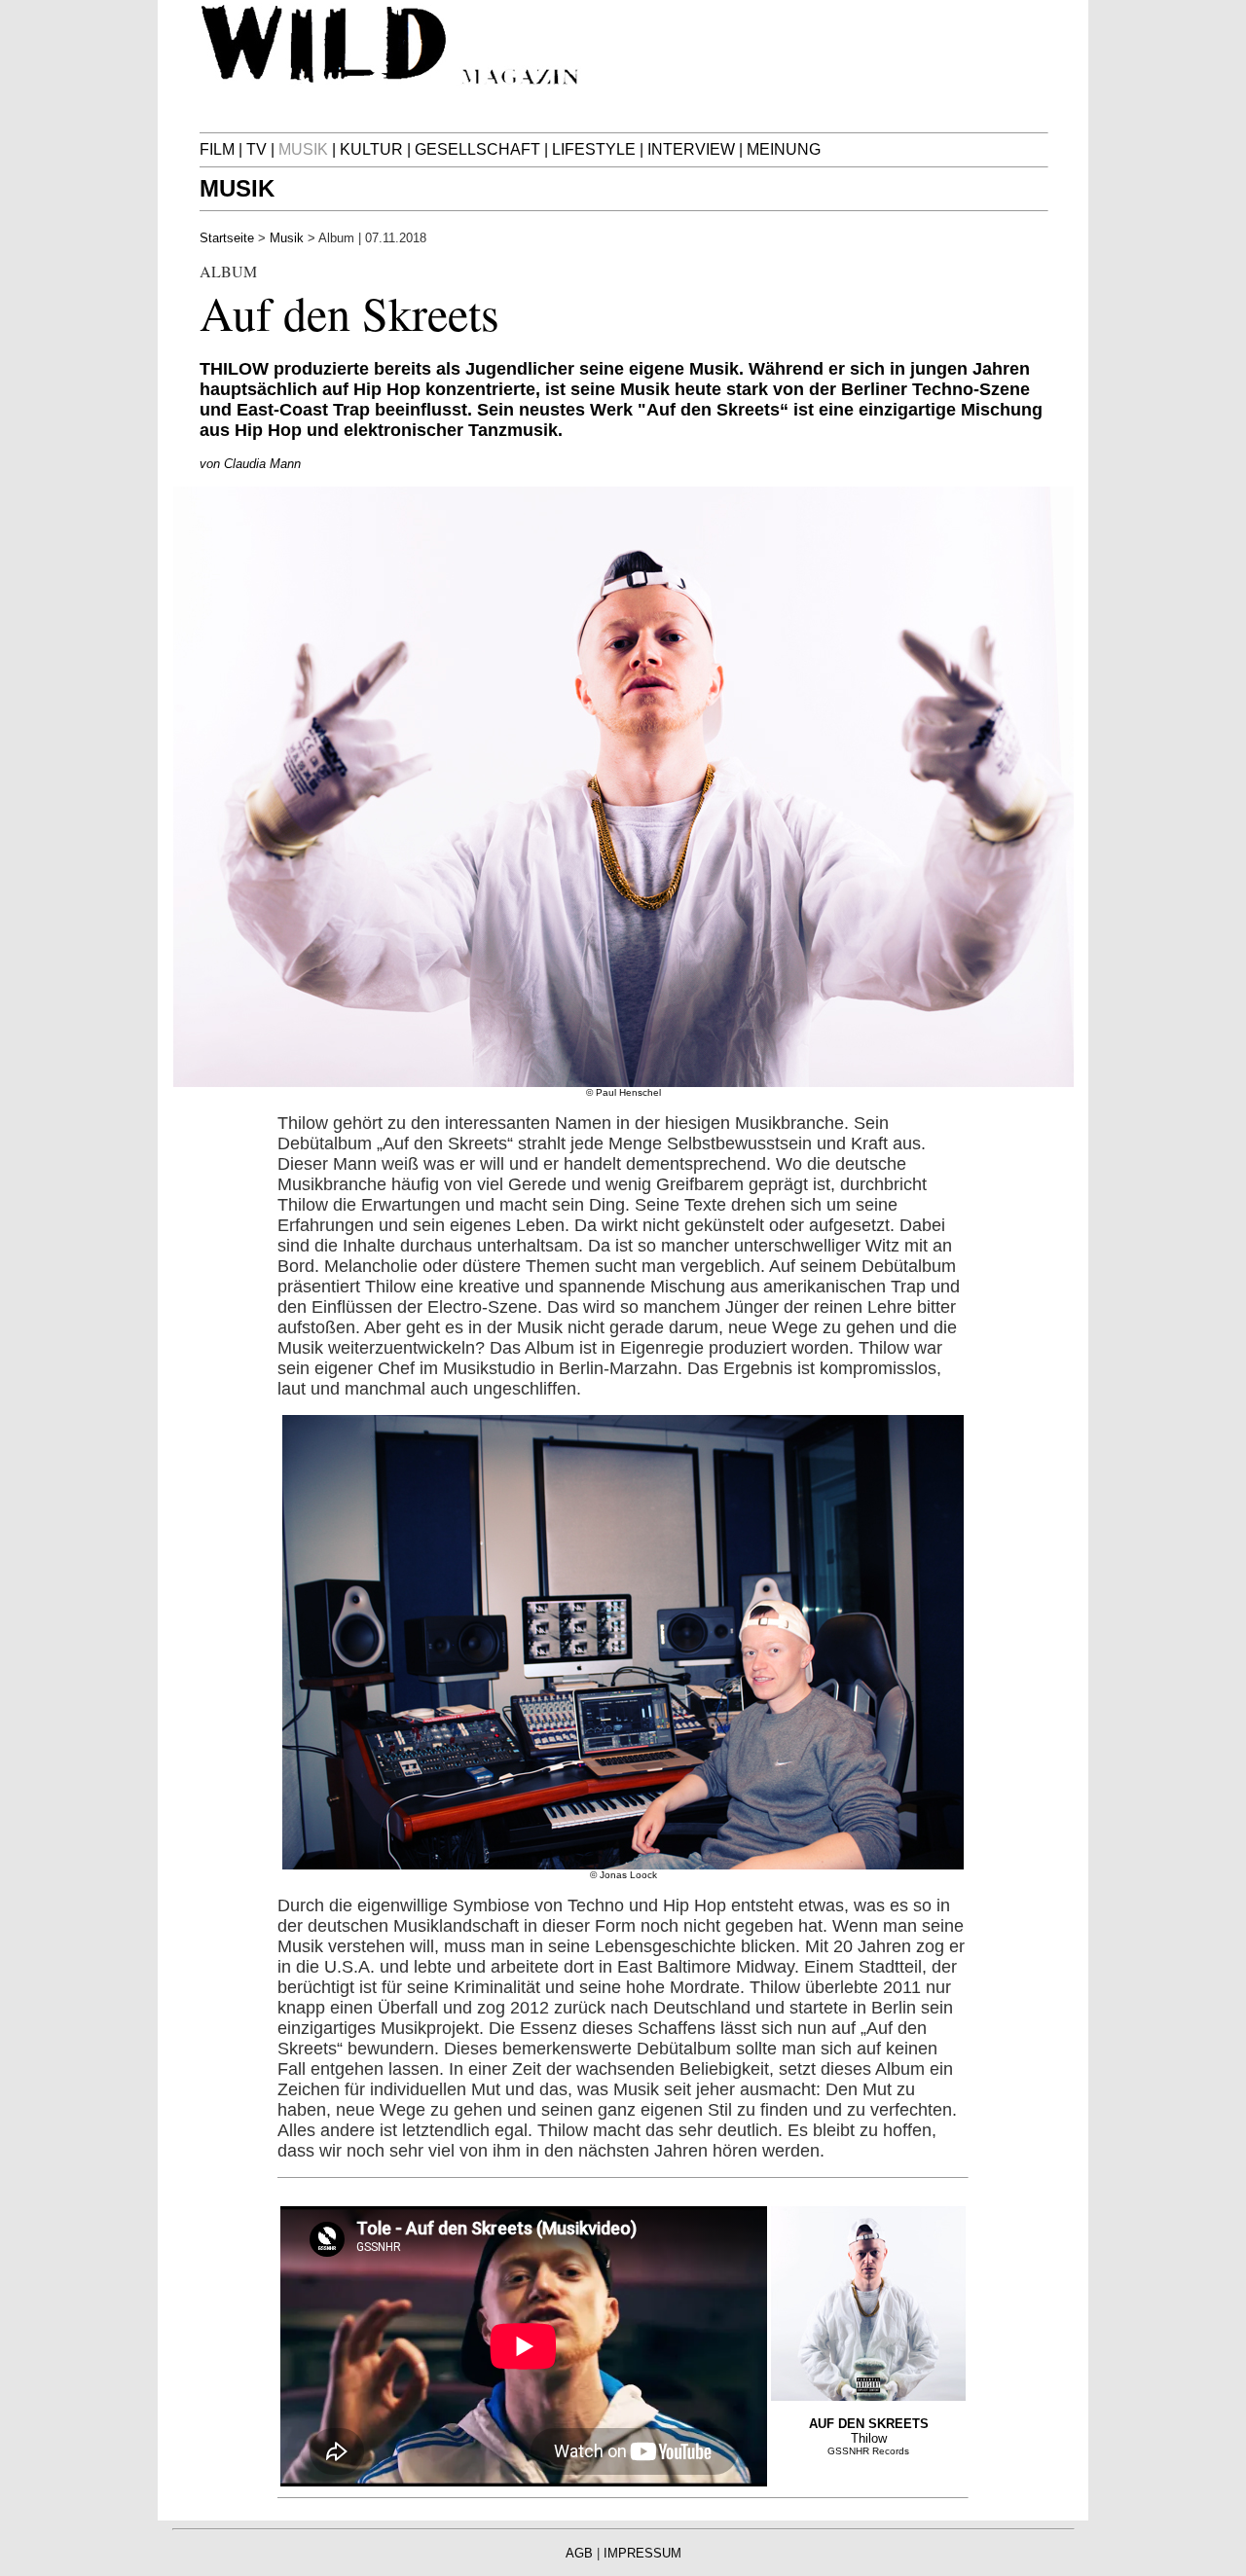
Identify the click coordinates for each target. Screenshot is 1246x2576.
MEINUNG (784, 149)
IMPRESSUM (642, 2553)
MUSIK (237, 188)
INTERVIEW (691, 149)
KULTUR (371, 149)
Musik (287, 238)
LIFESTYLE (594, 149)
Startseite (227, 238)
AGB (579, 2553)
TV (257, 149)
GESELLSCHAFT (477, 149)
